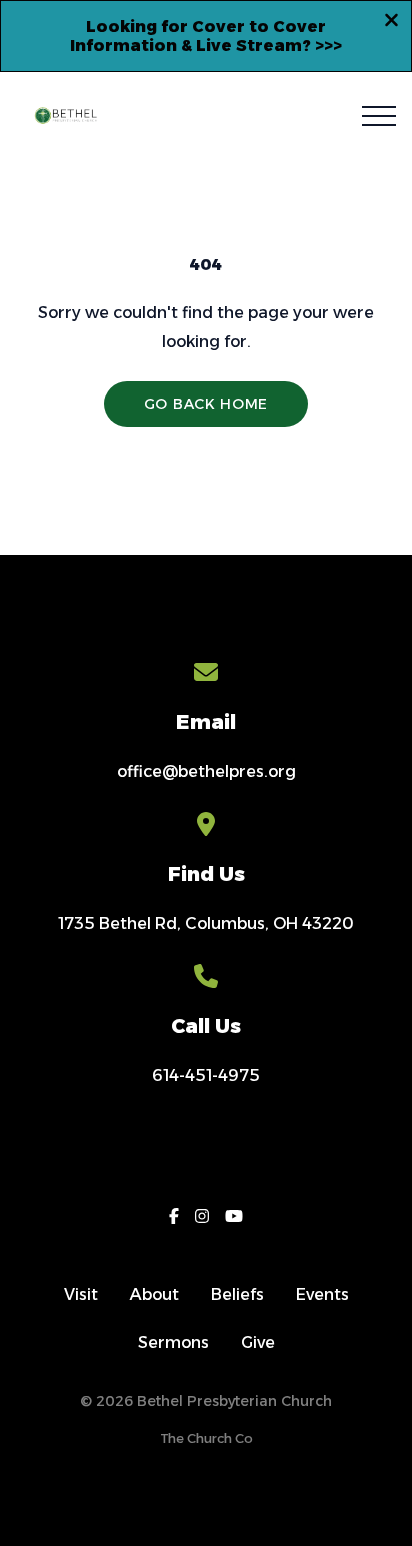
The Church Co (206, 1438)
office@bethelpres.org (206, 771)
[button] (379, 116)
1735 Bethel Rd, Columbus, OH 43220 (206, 923)
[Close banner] (391, 23)
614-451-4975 (206, 1075)
